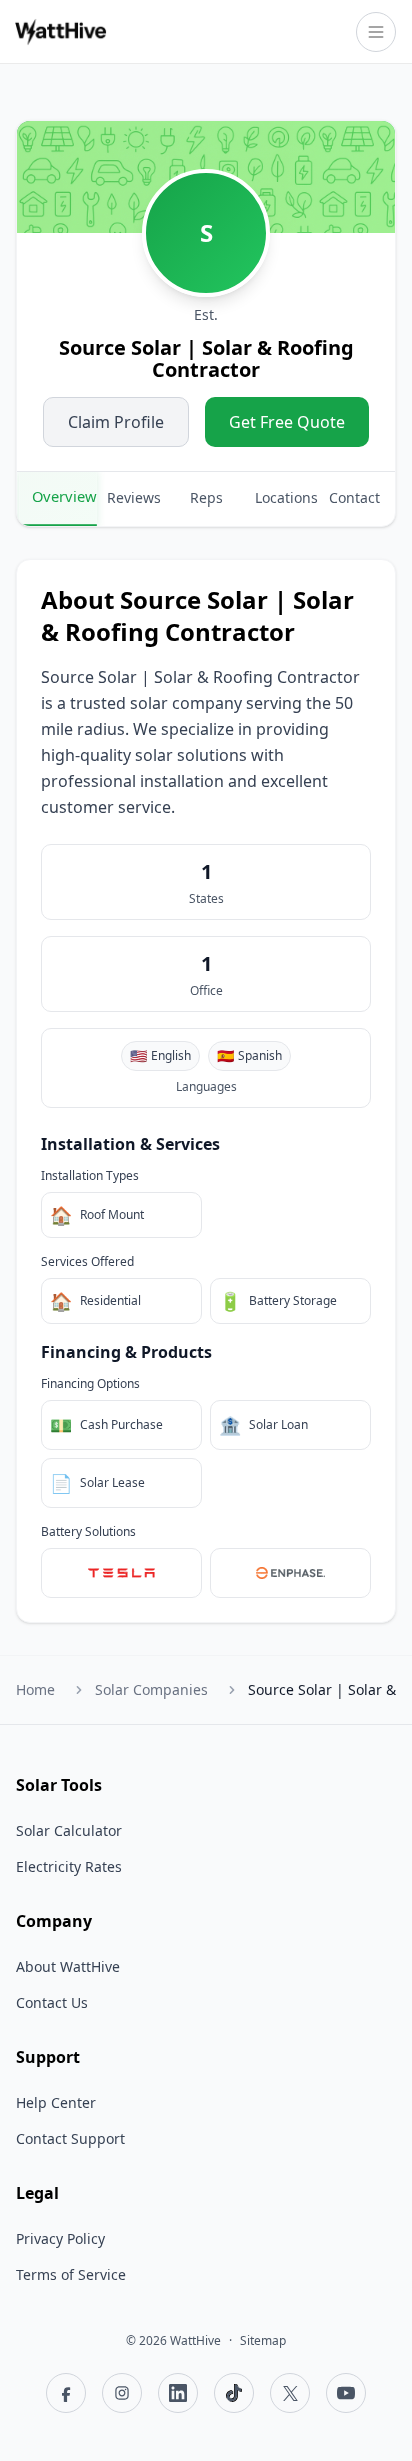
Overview (64, 496)
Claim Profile (116, 422)
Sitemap (263, 2341)
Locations (286, 497)
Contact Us (52, 2002)
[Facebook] (66, 2393)
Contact (354, 497)
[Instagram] (122, 2393)
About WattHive (68, 1966)
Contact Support (70, 2138)
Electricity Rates (69, 1866)
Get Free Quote (287, 422)
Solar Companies (151, 1689)
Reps (206, 497)
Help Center (56, 2102)
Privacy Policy (60, 2238)
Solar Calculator (69, 1830)
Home (35, 1689)
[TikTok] (234, 2393)
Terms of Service (71, 2274)
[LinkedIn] (178, 2393)
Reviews (134, 497)
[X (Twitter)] (290, 2393)
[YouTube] (346, 2393)
